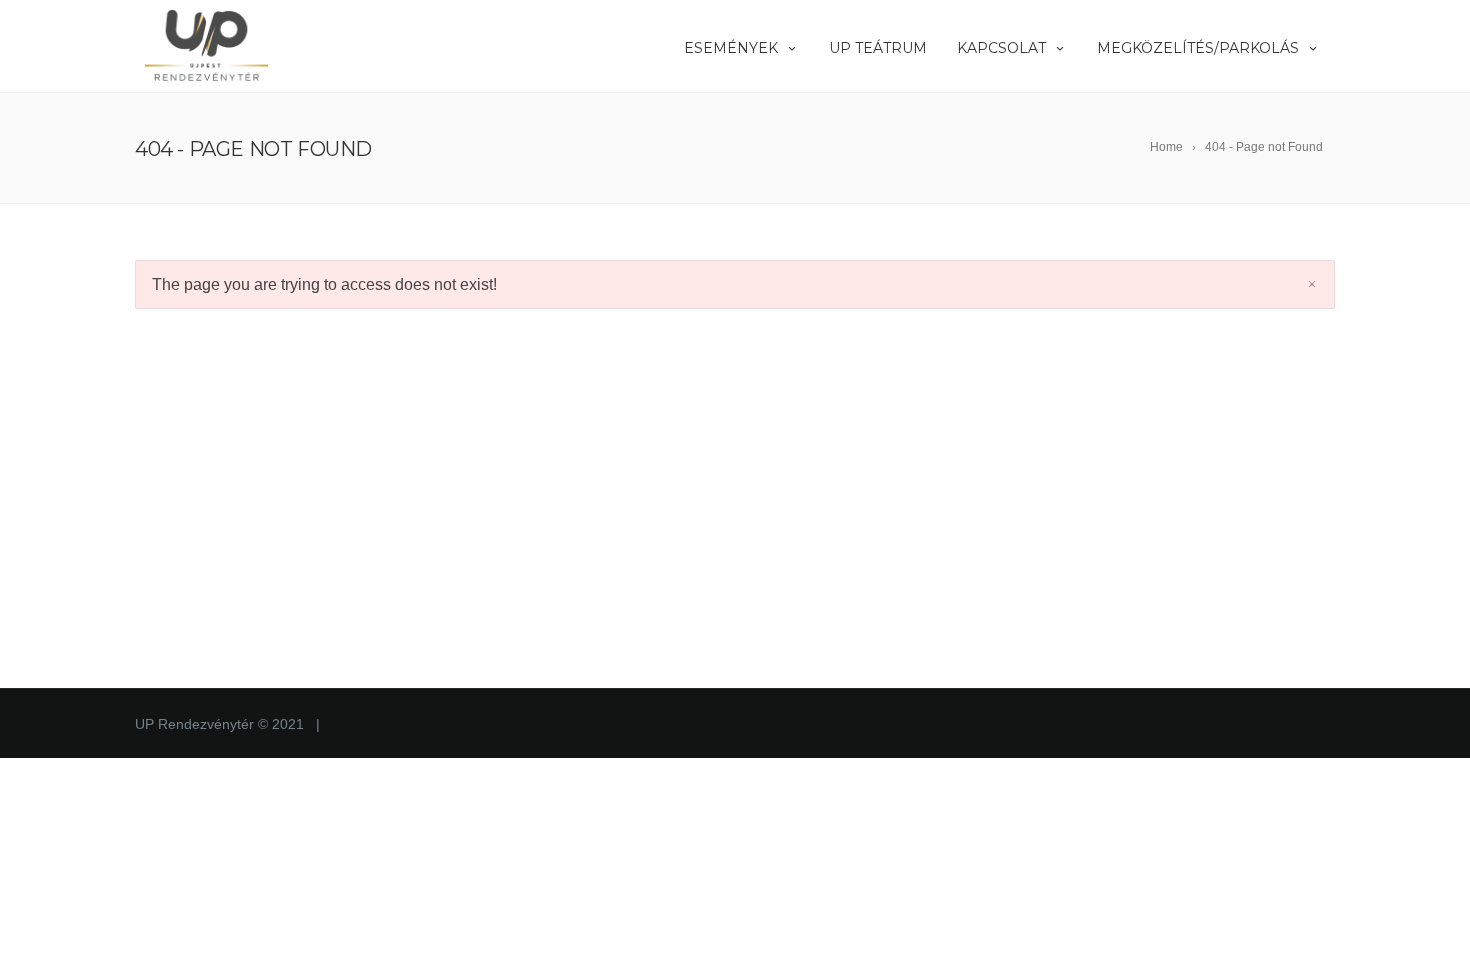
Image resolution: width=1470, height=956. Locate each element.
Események (731, 48)
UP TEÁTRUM (878, 48)
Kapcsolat (1001, 48)
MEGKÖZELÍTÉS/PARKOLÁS (1198, 48)
